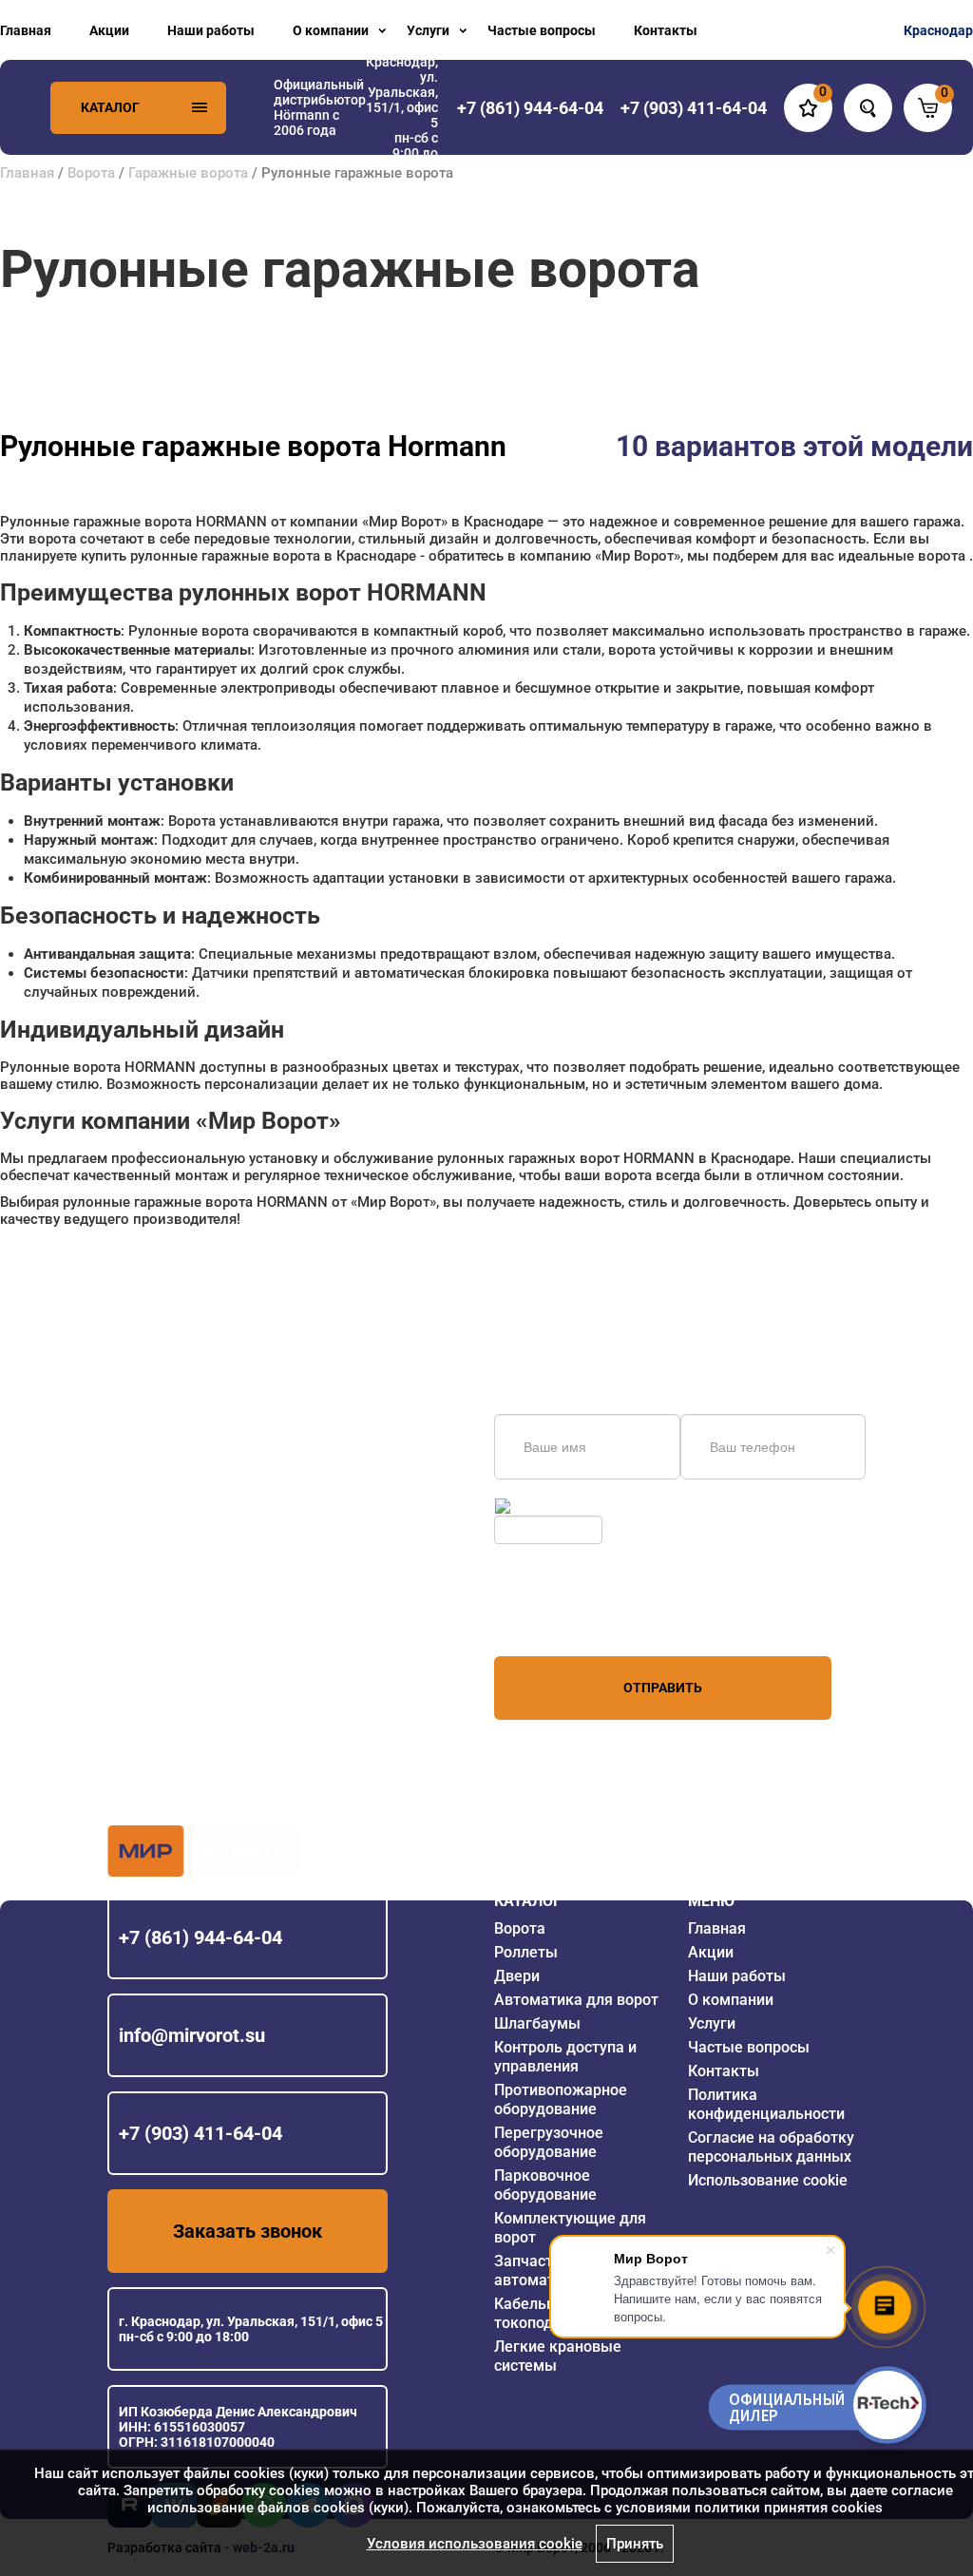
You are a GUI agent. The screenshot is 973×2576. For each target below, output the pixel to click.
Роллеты (526, 1952)
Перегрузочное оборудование (549, 2142)
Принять (635, 2544)
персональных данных (566, 1620)
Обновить (545, 1506)
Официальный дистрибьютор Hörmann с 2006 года (320, 107)
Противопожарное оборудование (561, 2099)
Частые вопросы (542, 30)
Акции (109, 30)
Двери (517, 1976)
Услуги (428, 30)
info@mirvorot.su (192, 2035)
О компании (331, 30)
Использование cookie (768, 2180)
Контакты (666, 30)
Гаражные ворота (188, 173)
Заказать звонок (248, 2231)
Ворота (91, 173)
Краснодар (938, 30)
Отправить (663, 1688)
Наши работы (211, 30)
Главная (26, 30)
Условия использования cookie (475, 2544)
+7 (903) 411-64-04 (200, 2133)
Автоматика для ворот (576, 2000)
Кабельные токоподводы (543, 2313)
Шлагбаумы (537, 2023)
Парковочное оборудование (545, 2185)
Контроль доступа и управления (565, 2057)
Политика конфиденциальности (766, 2104)
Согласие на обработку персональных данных (771, 2147)
